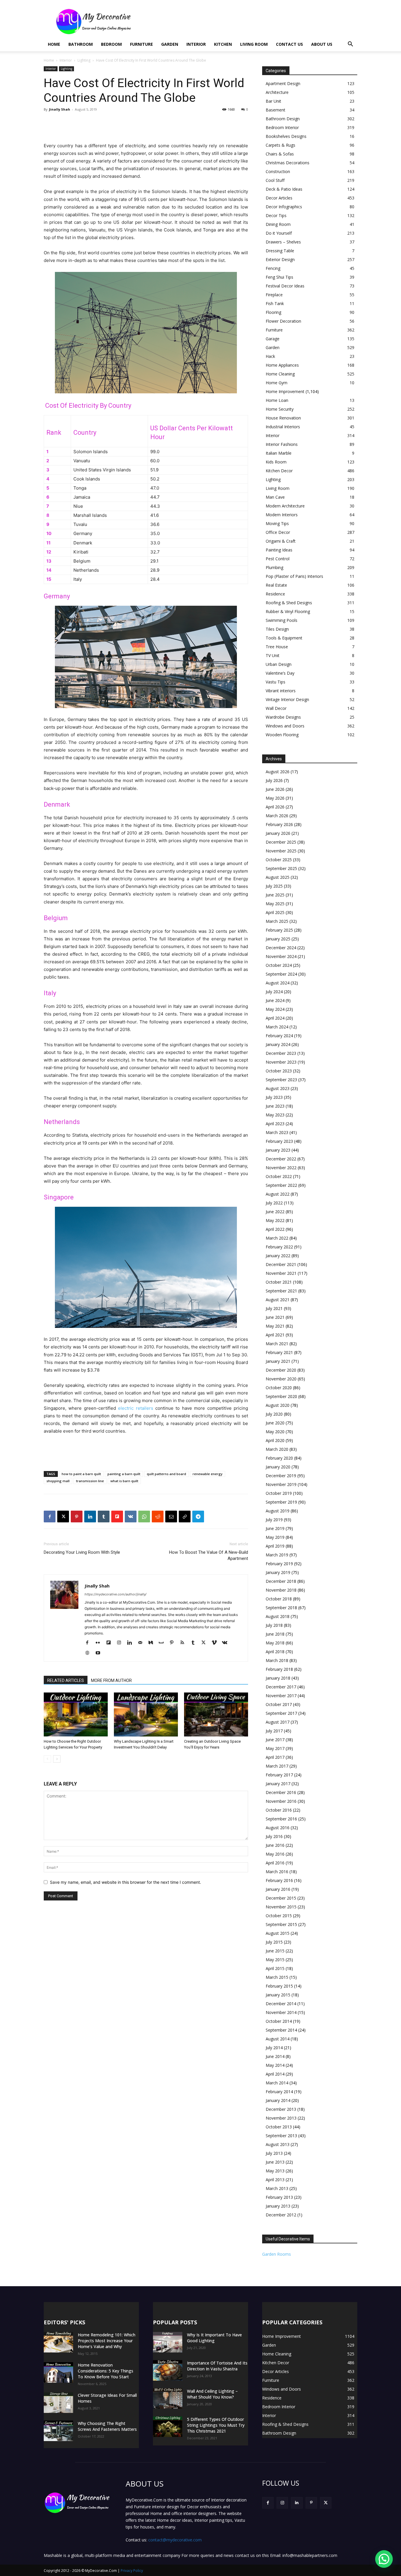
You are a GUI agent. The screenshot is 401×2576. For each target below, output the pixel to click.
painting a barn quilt (124, 1474)
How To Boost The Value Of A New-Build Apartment (209, 1555)
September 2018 (281, 1608)
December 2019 (281, 1476)
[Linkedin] (90, 1517)
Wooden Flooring (282, 735)
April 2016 (275, 1863)
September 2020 (281, 1396)
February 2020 (279, 1458)
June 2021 (275, 1317)
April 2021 (275, 1335)
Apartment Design (283, 83)
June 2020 (275, 1423)
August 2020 (278, 1405)
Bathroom (81, 44)
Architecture (277, 92)
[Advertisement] (250, 21)
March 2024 (277, 1027)
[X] (63, 1517)
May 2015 (275, 1960)
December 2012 (281, 2215)
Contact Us (289, 44)
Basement (276, 110)
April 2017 (275, 1757)
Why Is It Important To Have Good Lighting (214, 2338)
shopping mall (58, 1481)
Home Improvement (285, 391)
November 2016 (281, 1801)
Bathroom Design (283, 119)
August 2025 (278, 877)
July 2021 (274, 1308)
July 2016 (274, 1836)
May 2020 (275, 1432)
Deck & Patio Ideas (284, 189)
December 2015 (281, 1898)
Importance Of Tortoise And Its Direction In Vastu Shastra (217, 2366)
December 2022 (281, 1159)
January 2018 (278, 1678)
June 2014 (275, 2056)
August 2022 (278, 1194)
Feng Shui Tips (279, 277)
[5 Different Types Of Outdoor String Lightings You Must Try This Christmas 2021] (168, 2427)
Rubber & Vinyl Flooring (288, 611)
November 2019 (281, 1484)
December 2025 (281, 842)
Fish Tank (275, 303)
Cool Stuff (275, 180)
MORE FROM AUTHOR (111, 1680)
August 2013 (278, 2144)
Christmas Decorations (288, 163)
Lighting (84, 60)
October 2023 (279, 1071)
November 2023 (281, 1062)
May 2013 (275, 2171)
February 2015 (279, 1986)
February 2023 (279, 1141)
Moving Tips (277, 523)
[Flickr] (100, 1643)
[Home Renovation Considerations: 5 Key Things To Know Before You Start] (58, 2372)
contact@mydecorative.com (175, 2540)
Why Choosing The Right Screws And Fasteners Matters (107, 2426)
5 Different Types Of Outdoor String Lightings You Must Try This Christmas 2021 (216, 2425)
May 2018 (275, 1643)
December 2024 (281, 948)
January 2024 (278, 1044)
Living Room (254, 44)
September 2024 (281, 974)
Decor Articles (279, 198)
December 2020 (281, 1370)
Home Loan (277, 400)
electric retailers (135, 1408)
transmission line (90, 1481)
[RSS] (185, 1643)
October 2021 (279, 1282)
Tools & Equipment (284, 638)
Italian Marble (279, 453)
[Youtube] (100, 1653)
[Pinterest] (77, 1517)
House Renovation (283, 418)
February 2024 (279, 1036)
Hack (270, 356)
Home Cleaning (280, 374)
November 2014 (281, 2012)
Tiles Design (277, 629)
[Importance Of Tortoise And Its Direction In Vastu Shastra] (168, 2370)
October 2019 (279, 1493)
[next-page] (57, 1759)
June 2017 (275, 1740)
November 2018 (281, 1590)
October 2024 (279, 965)
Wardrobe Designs (283, 717)
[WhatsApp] (144, 1517)
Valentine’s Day (280, 673)
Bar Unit (273, 101)
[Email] (171, 1517)
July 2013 (274, 2153)
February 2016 (279, 1880)
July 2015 (274, 1942)
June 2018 (275, 1634)
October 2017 (279, 1704)
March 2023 (277, 1132)
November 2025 (281, 851)
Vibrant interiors (281, 691)
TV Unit (273, 655)
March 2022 (277, 1238)
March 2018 (277, 1660)
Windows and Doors (285, 726)
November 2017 (281, 1696)
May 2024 (275, 1009)
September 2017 (281, 1713)
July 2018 (274, 1625)
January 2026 (278, 833)
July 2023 (274, 1097)
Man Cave (275, 497)
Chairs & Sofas (280, 154)
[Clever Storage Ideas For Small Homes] (58, 2403)
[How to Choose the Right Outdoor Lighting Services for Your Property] (76, 1714)
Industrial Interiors (283, 427)
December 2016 (281, 1792)
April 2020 (275, 1440)
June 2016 (275, 1845)
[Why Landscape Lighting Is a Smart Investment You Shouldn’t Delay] (146, 1714)
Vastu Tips (276, 682)
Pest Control (278, 559)
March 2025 (277, 921)
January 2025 (278, 939)
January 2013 (278, 2206)
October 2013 (279, 2127)
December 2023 (281, 1053)
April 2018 (275, 1652)
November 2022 (281, 1168)
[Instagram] (121, 1643)
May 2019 (275, 1537)
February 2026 (279, 824)
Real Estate (276, 585)
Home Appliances (282, 365)
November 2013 (281, 2118)
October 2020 (279, 1388)
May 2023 (275, 1115)
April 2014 (275, 2074)
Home (54, 44)
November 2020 (281, 1379)
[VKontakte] (227, 1643)
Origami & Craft (281, 541)
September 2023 (281, 1080)
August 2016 (278, 1828)
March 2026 (277, 816)
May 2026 (275, 798)
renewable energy (208, 1474)
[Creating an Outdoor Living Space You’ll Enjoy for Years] (216, 1714)
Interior (196, 44)
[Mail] (142, 1643)
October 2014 (279, 2021)
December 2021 (281, 1264)
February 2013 (279, 2197)
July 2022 (274, 1203)
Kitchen (223, 44)
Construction (278, 171)
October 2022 (279, 1176)
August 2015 (278, 1933)
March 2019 (277, 1555)
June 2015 (275, 1951)
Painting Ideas (279, 550)
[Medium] (153, 1643)
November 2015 (281, 1907)
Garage (273, 339)
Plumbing (274, 567)
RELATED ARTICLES (66, 1680)
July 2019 (274, 1520)
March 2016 (277, 1872)
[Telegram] (198, 1517)
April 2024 (275, 1018)
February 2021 (279, 1352)
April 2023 (275, 1124)
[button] (350, 45)
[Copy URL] (185, 1517)
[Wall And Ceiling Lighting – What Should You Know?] (168, 2399)
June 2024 (275, 1000)
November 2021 (281, 1273)
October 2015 (279, 1916)
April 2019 (275, 1546)
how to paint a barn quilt (81, 1474)
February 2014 (279, 2092)
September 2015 (281, 1924)
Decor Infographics (284, 207)
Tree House (277, 647)
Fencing (273, 268)
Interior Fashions (282, 444)
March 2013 (277, 2188)
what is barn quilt (124, 1481)
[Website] (89, 1653)
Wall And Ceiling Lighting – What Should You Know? (212, 2394)
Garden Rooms (277, 2254)
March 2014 (277, 2083)
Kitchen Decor (279, 471)
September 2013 (281, 2136)
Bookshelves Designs (286, 136)
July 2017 (274, 1731)
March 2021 (277, 1344)
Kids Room (276, 462)
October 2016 (279, 1810)
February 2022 (279, 1247)
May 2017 (275, 1748)
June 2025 (275, 895)
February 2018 (279, 1669)
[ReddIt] (158, 1517)
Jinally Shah (60, 109)
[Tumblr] (104, 1517)
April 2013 (275, 2180)
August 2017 (278, 1722)
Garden (170, 44)
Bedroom (111, 44)
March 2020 (277, 1449)
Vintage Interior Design (287, 699)
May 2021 (275, 1326)
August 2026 (278, 772)
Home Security (280, 409)
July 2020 (274, 1414)
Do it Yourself (279, 233)
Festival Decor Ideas (285, 286)
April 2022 (275, 1229)
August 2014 (278, 2039)
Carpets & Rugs (280, 145)
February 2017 (279, 1775)
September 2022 (281, 1185)
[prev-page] (47, 1759)
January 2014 (278, 2100)
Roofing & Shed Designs (289, 603)
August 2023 (278, 1088)
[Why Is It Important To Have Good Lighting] (168, 2342)
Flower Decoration (283, 321)
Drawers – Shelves (283, 242)
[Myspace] (163, 1643)
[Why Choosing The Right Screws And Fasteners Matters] (58, 2431)
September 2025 (281, 868)
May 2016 (275, 1854)
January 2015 (278, 1995)
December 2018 (281, 1581)
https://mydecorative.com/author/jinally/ (116, 1594)
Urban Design (279, 664)
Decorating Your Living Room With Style (82, 1552)
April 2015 (275, 1968)
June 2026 (275, 789)
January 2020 (278, 1467)
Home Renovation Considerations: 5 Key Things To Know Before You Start (106, 2371)
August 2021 (278, 1300)
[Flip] (117, 1517)
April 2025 (275, 912)
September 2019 (281, 1502)
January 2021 (278, 1361)
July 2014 (274, 2048)
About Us (322, 44)
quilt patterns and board (166, 1474)
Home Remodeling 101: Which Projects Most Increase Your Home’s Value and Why (107, 2341)
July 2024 (274, 992)
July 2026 (274, 780)
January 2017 (278, 1784)
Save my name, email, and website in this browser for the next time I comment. (125, 1882)
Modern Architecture (285, 506)
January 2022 (278, 1256)
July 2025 (274, 886)
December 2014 (281, 2004)
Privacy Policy (132, 2571)
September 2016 (281, 1819)
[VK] (131, 1517)
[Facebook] (50, 1517)
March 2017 (277, 1766)
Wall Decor (276, 708)
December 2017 (281, 1687)
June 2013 (275, 2162)
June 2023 (275, 1106)
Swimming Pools (282, 620)
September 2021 (281, 1291)
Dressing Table (280, 251)
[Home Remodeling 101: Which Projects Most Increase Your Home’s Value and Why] (58, 2342)
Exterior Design (280, 259)
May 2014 (275, 2065)
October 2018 (279, 1599)
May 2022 (275, 1220)
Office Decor (278, 532)
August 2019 (278, 1511)
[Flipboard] (111, 1643)
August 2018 (278, 1616)
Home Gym (277, 383)
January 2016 (278, 1889)
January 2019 (278, 1572)
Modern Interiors (282, 515)
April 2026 (275, 807)
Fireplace (274, 295)
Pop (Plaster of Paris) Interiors (294, 576)
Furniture (141, 44)
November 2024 (281, 956)
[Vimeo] (216, 1643)
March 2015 (277, 1977)
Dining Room (278, 224)
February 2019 (279, 1564)
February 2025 (279, 930)
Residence (275, 594)
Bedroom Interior (282, 127)
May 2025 (275, 904)
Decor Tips (276, 215)
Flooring (273, 312)
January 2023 (278, 1150)
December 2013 (281, 2109)
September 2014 (281, 2030)
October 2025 (279, 860)
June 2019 (275, 1528)
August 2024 (278, 983)
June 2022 (275, 1212)
